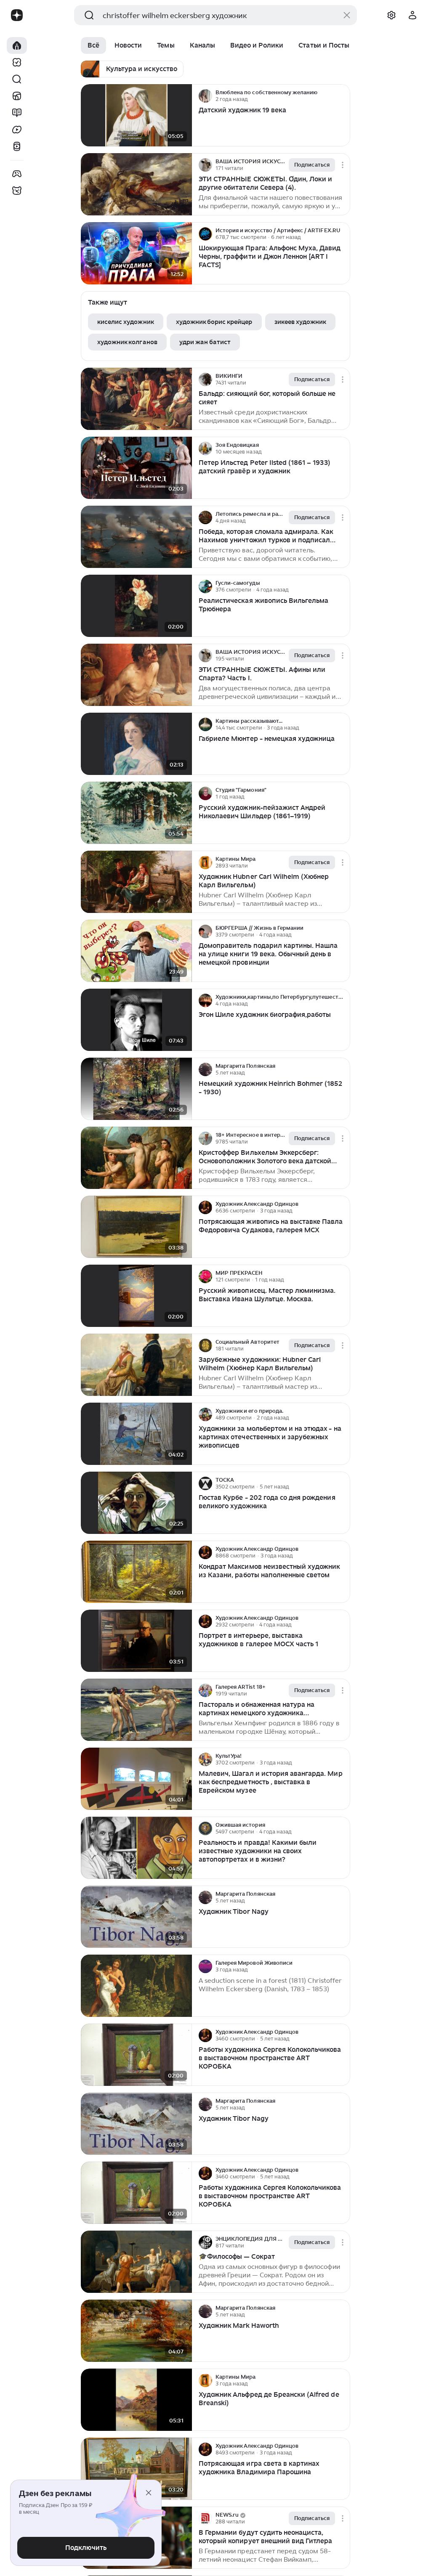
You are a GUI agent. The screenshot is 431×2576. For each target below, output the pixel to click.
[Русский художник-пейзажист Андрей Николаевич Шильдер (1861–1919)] (136, 813)
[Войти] (412, 15)
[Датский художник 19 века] (136, 115)
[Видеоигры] (17, 174)
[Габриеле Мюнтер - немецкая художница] (136, 744)
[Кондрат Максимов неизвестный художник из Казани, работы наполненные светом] (136, 1572)
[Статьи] (17, 113)
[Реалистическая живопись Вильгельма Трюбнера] (136, 606)
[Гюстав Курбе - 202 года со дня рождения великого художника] (136, 1503)
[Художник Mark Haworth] (136, 2331)
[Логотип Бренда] (17, 15)
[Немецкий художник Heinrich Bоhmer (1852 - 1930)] (136, 1089)
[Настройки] (391, 15)
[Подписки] (17, 62)
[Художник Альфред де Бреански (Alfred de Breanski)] (136, 2400)
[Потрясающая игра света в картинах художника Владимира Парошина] (136, 2469)
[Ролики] (17, 146)
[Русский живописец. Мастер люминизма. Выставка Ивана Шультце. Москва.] (136, 1296)
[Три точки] (343, 96)
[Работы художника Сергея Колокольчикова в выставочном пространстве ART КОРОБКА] (136, 2055)
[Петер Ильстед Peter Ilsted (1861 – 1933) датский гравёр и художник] (136, 468)
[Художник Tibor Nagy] (136, 1917)
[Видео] (17, 130)
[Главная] (17, 45)
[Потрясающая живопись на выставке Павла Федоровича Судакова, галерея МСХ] (136, 1227)
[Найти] (17, 79)
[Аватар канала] (205, 96)
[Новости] (17, 96)
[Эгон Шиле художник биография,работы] (136, 1020)
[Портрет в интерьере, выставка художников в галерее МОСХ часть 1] (136, 1641)
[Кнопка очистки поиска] (347, 15)
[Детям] (17, 191)
